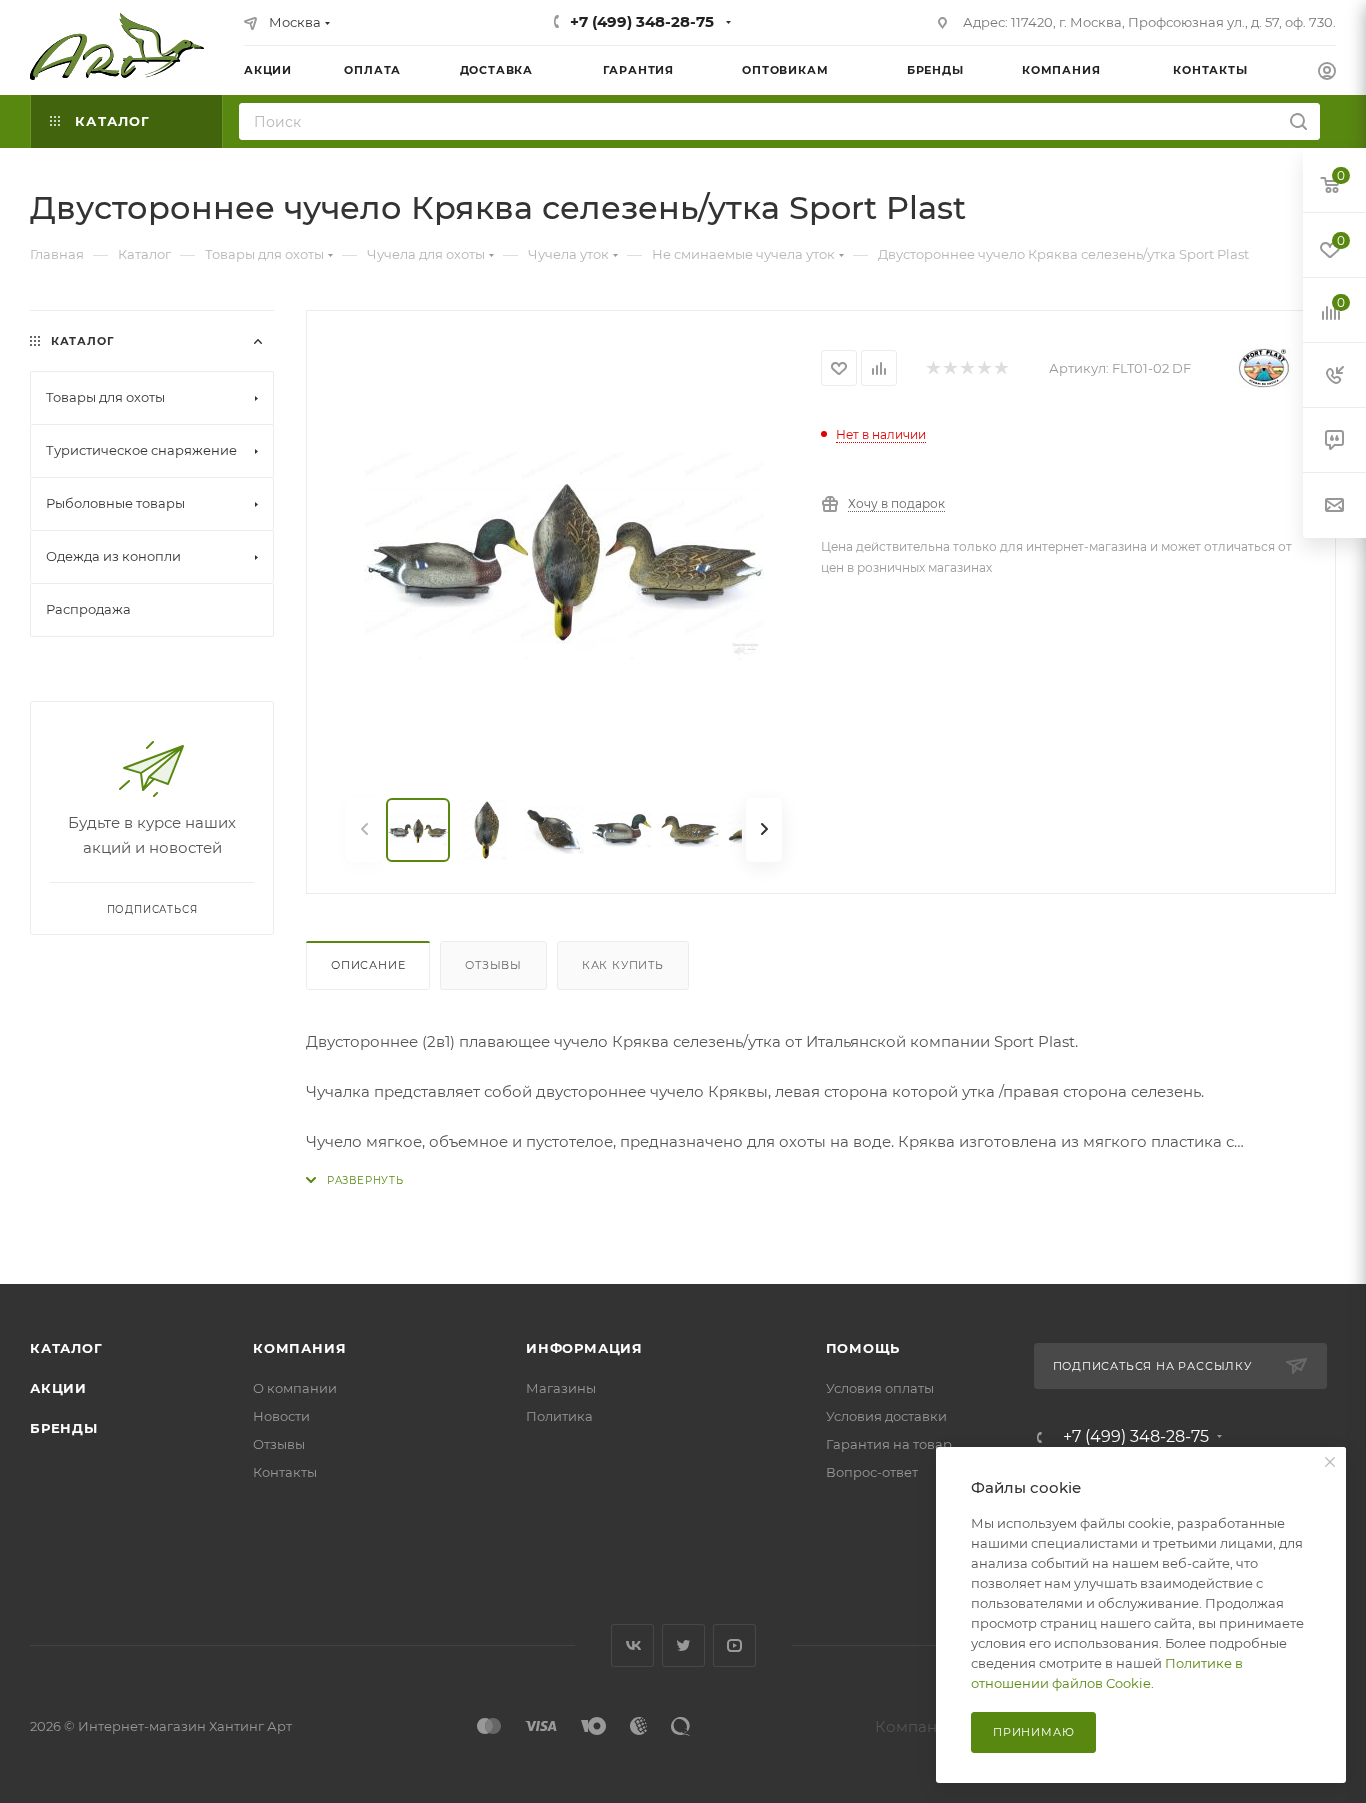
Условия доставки (886, 1416)
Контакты (285, 1472)
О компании (295, 1388)
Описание (368, 965)
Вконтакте (632, 1645)
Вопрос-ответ (872, 1472)
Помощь (863, 1348)
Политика (559, 1416)
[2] (949, 368)
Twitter (683, 1645)
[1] (932, 368)
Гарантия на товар (889, 1444)
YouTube (734, 1645)
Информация (584, 1348)
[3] (966, 368)
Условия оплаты (880, 1388)
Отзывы (493, 965)
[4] (983, 368)
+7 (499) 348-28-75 (642, 21)
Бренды (64, 1428)
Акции (58, 1388)
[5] (1000, 368)
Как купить (623, 965)
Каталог (66, 1348)
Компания (299, 1348)
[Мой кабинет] (1327, 73)
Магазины (561, 1388)
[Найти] (1298, 121)
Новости (281, 1416)
